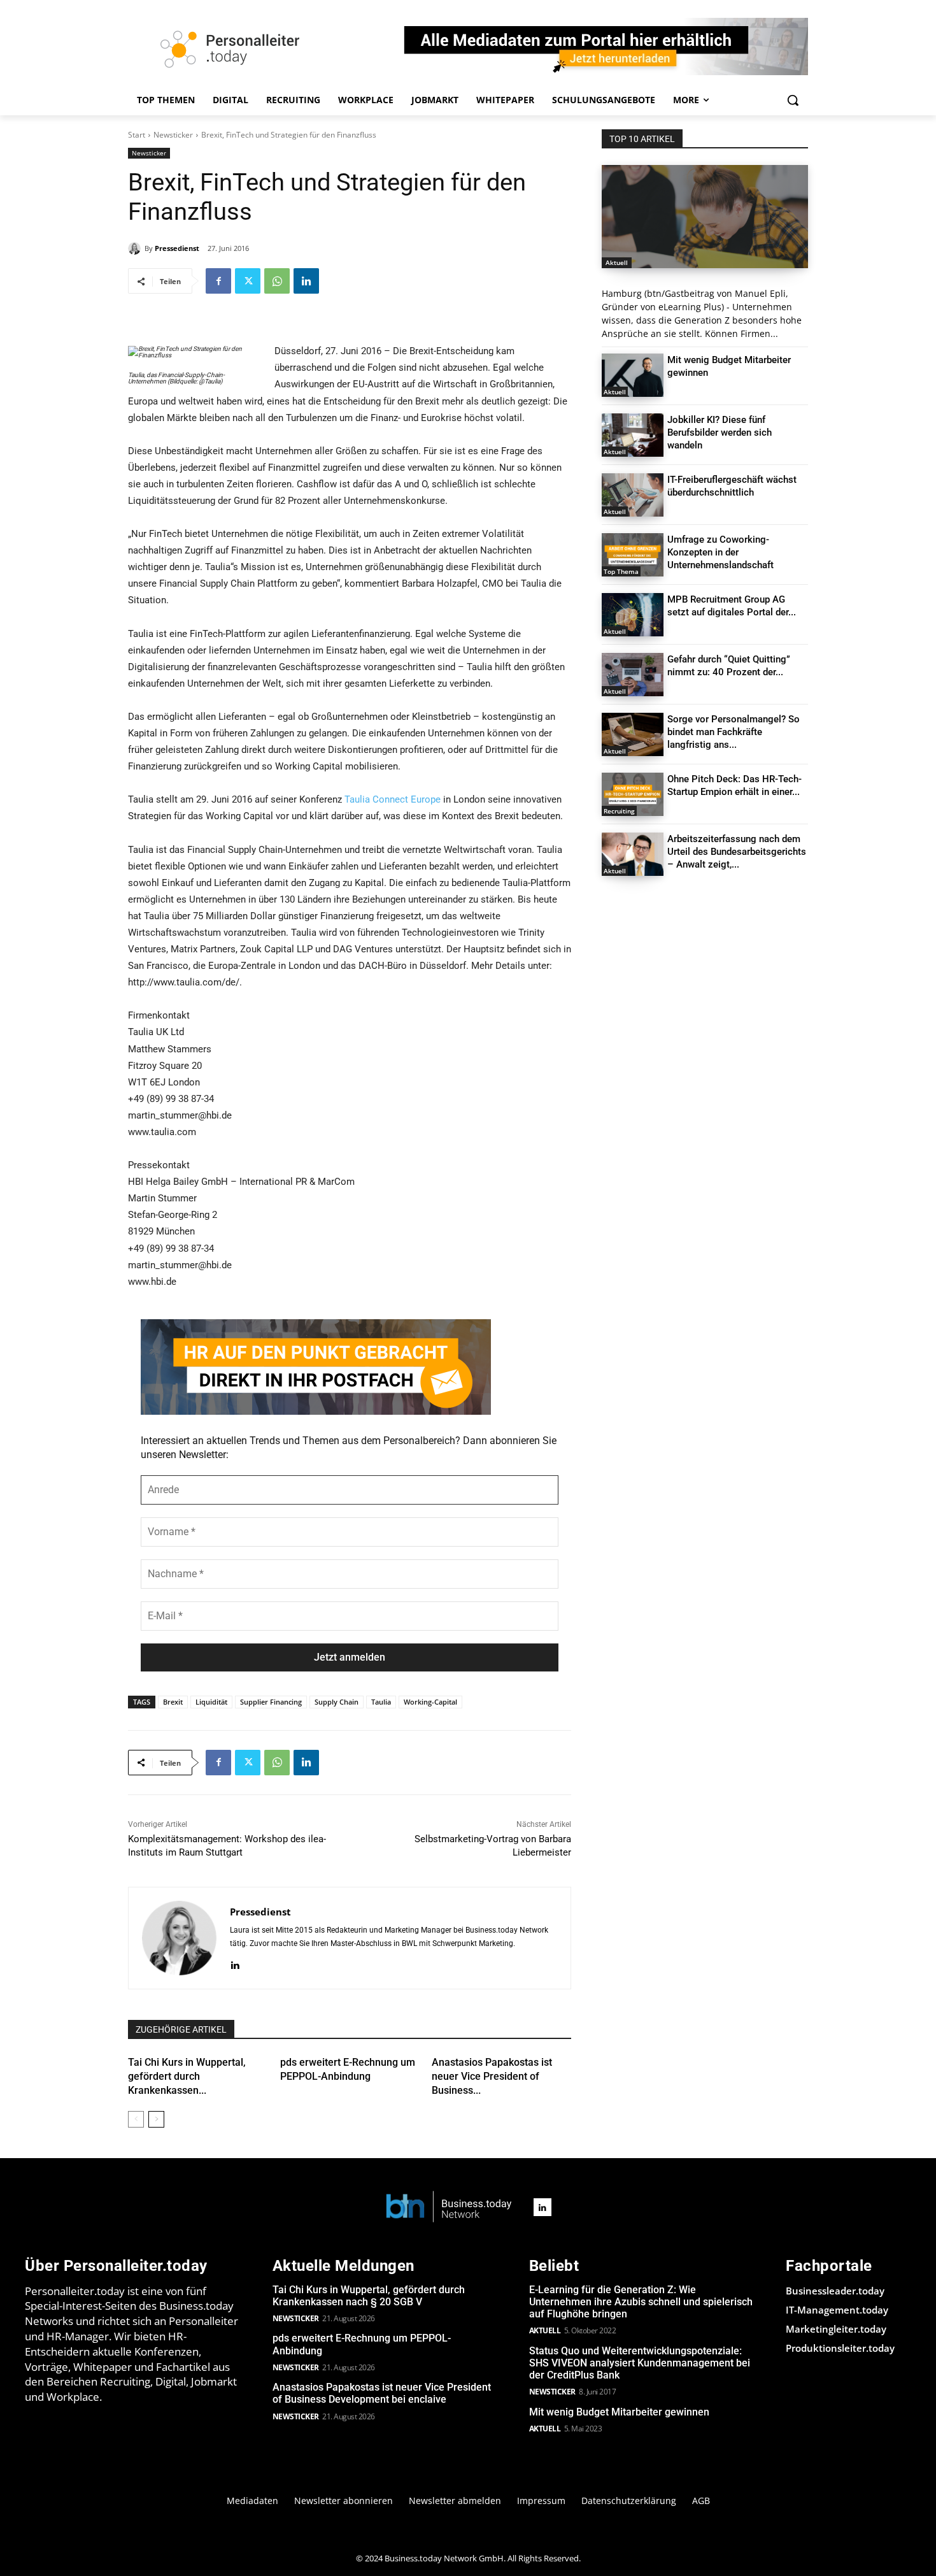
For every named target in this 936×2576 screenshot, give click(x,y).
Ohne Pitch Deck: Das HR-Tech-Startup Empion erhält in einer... (734, 785)
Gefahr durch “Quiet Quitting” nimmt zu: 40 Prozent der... (729, 666)
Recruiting (619, 811)
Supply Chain (337, 1702)
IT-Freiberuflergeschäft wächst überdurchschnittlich (732, 486)
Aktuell (617, 262)
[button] (793, 100)
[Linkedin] (306, 281)
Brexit (173, 1702)
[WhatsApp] (277, 281)
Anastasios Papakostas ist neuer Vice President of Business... (492, 2077)
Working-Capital (430, 1702)
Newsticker (173, 135)
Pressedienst (177, 248)
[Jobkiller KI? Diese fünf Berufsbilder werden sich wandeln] (633, 435)
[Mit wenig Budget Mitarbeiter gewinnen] (633, 375)
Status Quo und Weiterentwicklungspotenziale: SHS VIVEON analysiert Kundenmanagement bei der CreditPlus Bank (640, 2363)
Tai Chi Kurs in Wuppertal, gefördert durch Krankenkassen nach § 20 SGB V (369, 2296)
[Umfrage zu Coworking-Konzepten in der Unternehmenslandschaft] (633, 555)
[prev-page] (136, 2119)
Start (137, 135)
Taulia (381, 1702)
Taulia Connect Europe (393, 799)
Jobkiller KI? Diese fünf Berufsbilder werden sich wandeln (720, 433)
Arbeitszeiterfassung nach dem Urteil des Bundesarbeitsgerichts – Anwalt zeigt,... (737, 852)
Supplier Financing (271, 1702)
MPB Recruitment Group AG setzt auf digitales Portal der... (732, 606)
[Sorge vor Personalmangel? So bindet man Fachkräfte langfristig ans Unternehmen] (633, 734)
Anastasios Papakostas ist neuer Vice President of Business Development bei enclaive (382, 2393)
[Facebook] (218, 281)
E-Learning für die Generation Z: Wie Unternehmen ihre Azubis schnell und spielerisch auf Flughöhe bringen (641, 2302)
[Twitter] (248, 281)
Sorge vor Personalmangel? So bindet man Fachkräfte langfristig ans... (734, 732)
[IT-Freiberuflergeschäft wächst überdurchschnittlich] (633, 495)
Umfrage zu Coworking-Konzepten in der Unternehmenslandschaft (720, 552)
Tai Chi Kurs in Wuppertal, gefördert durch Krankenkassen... (187, 2077)
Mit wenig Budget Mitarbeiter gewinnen (619, 2412)
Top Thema (621, 571)
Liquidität (211, 1702)
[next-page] (156, 2119)
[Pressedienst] (136, 248)
